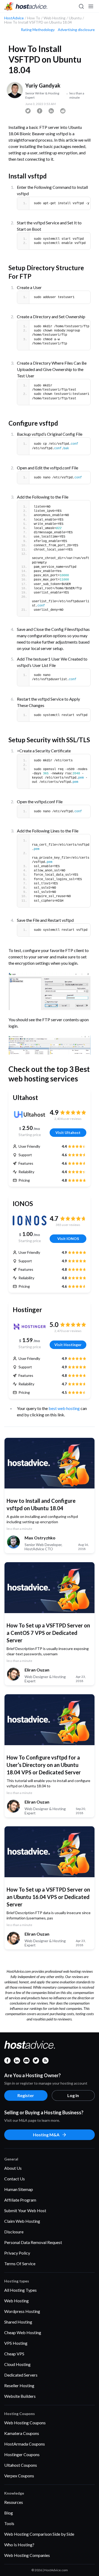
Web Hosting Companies (27, 2555)
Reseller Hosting (19, 2385)
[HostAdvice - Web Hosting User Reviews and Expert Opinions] (26, 6)
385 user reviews (68, 1225)
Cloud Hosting (17, 2364)
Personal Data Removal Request (33, 2242)
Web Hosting (16, 2301)
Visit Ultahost (68, 1132)
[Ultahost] (30, 1115)
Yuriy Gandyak (43, 85)
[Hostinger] (30, 1327)
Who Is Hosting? (19, 2545)
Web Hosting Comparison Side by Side (39, 2534)
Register (26, 2095)
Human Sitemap (19, 2189)
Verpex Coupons (19, 2476)
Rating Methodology (38, 30)
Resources (14, 2502)
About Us (13, 2168)
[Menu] (91, 6)
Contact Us (15, 2179)
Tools (9, 2523)
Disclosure (14, 2232)
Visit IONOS (68, 1239)
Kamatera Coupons (22, 2433)
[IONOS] (30, 1221)
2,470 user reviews (68, 1331)
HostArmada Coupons (25, 2444)
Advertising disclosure (76, 30)
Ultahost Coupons (21, 2465)
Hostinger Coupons (22, 2454)
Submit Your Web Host (25, 2210)
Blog (9, 2513)
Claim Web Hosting (22, 2221)
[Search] (81, 6)
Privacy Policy (17, 2253)
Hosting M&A (46, 2135)
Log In (73, 2095)
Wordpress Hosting (22, 2311)
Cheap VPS (14, 2354)
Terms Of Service (20, 2263)
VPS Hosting (16, 2343)
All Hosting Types (20, 2290)
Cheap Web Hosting (23, 2332)
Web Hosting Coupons (25, 2423)
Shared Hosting (18, 2322)
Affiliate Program (20, 2200)
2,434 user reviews (68, 1119)
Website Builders (20, 2396)
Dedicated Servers (21, 2375)
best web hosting (64, 1408)
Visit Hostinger (68, 1345)
